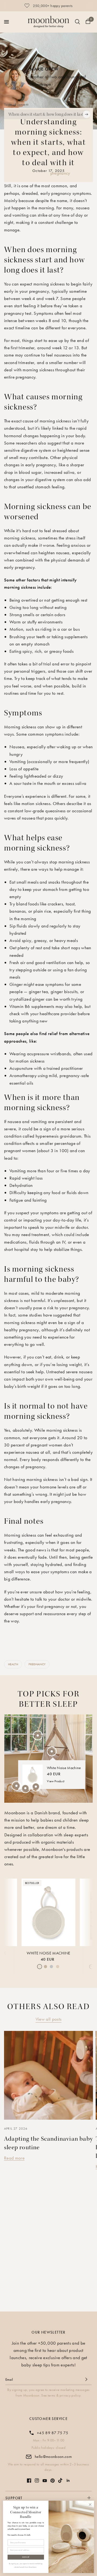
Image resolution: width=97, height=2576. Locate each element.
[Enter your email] (86, 2379)
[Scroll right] (86, 114)
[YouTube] (45, 2481)
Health (13, 1664)
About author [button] (42, 91)
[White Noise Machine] (48, 1912)
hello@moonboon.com (53, 2457)
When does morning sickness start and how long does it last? (44, 260)
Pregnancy (37, 1664)
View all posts (49, 2019)
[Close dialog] (90, 2504)
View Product (56, 1781)
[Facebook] (29, 2480)
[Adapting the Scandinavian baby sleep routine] (48, 2075)
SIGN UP (26, 2557)
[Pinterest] (53, 2481)
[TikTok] (60, 2480)
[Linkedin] (68, 2480)
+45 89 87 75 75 (53, 2433)
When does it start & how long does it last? (47, 114)
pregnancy (60, 173)
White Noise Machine (48, 1953)
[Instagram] (37, 2480)
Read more (14, 2158)
